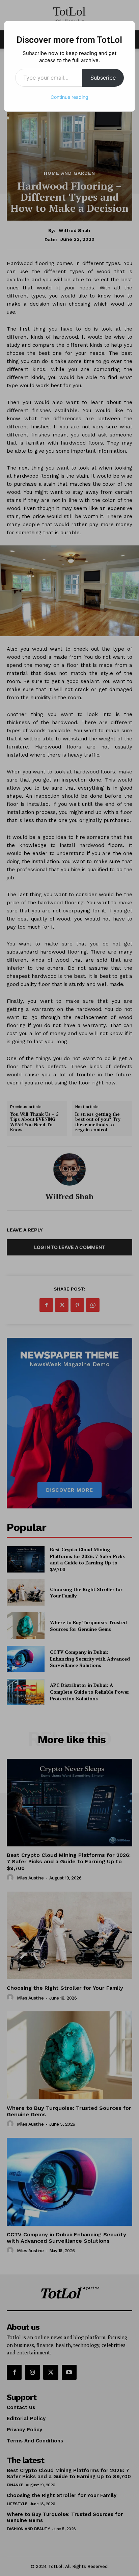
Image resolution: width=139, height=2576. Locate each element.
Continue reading (69, 97)
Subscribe (103, 78)
